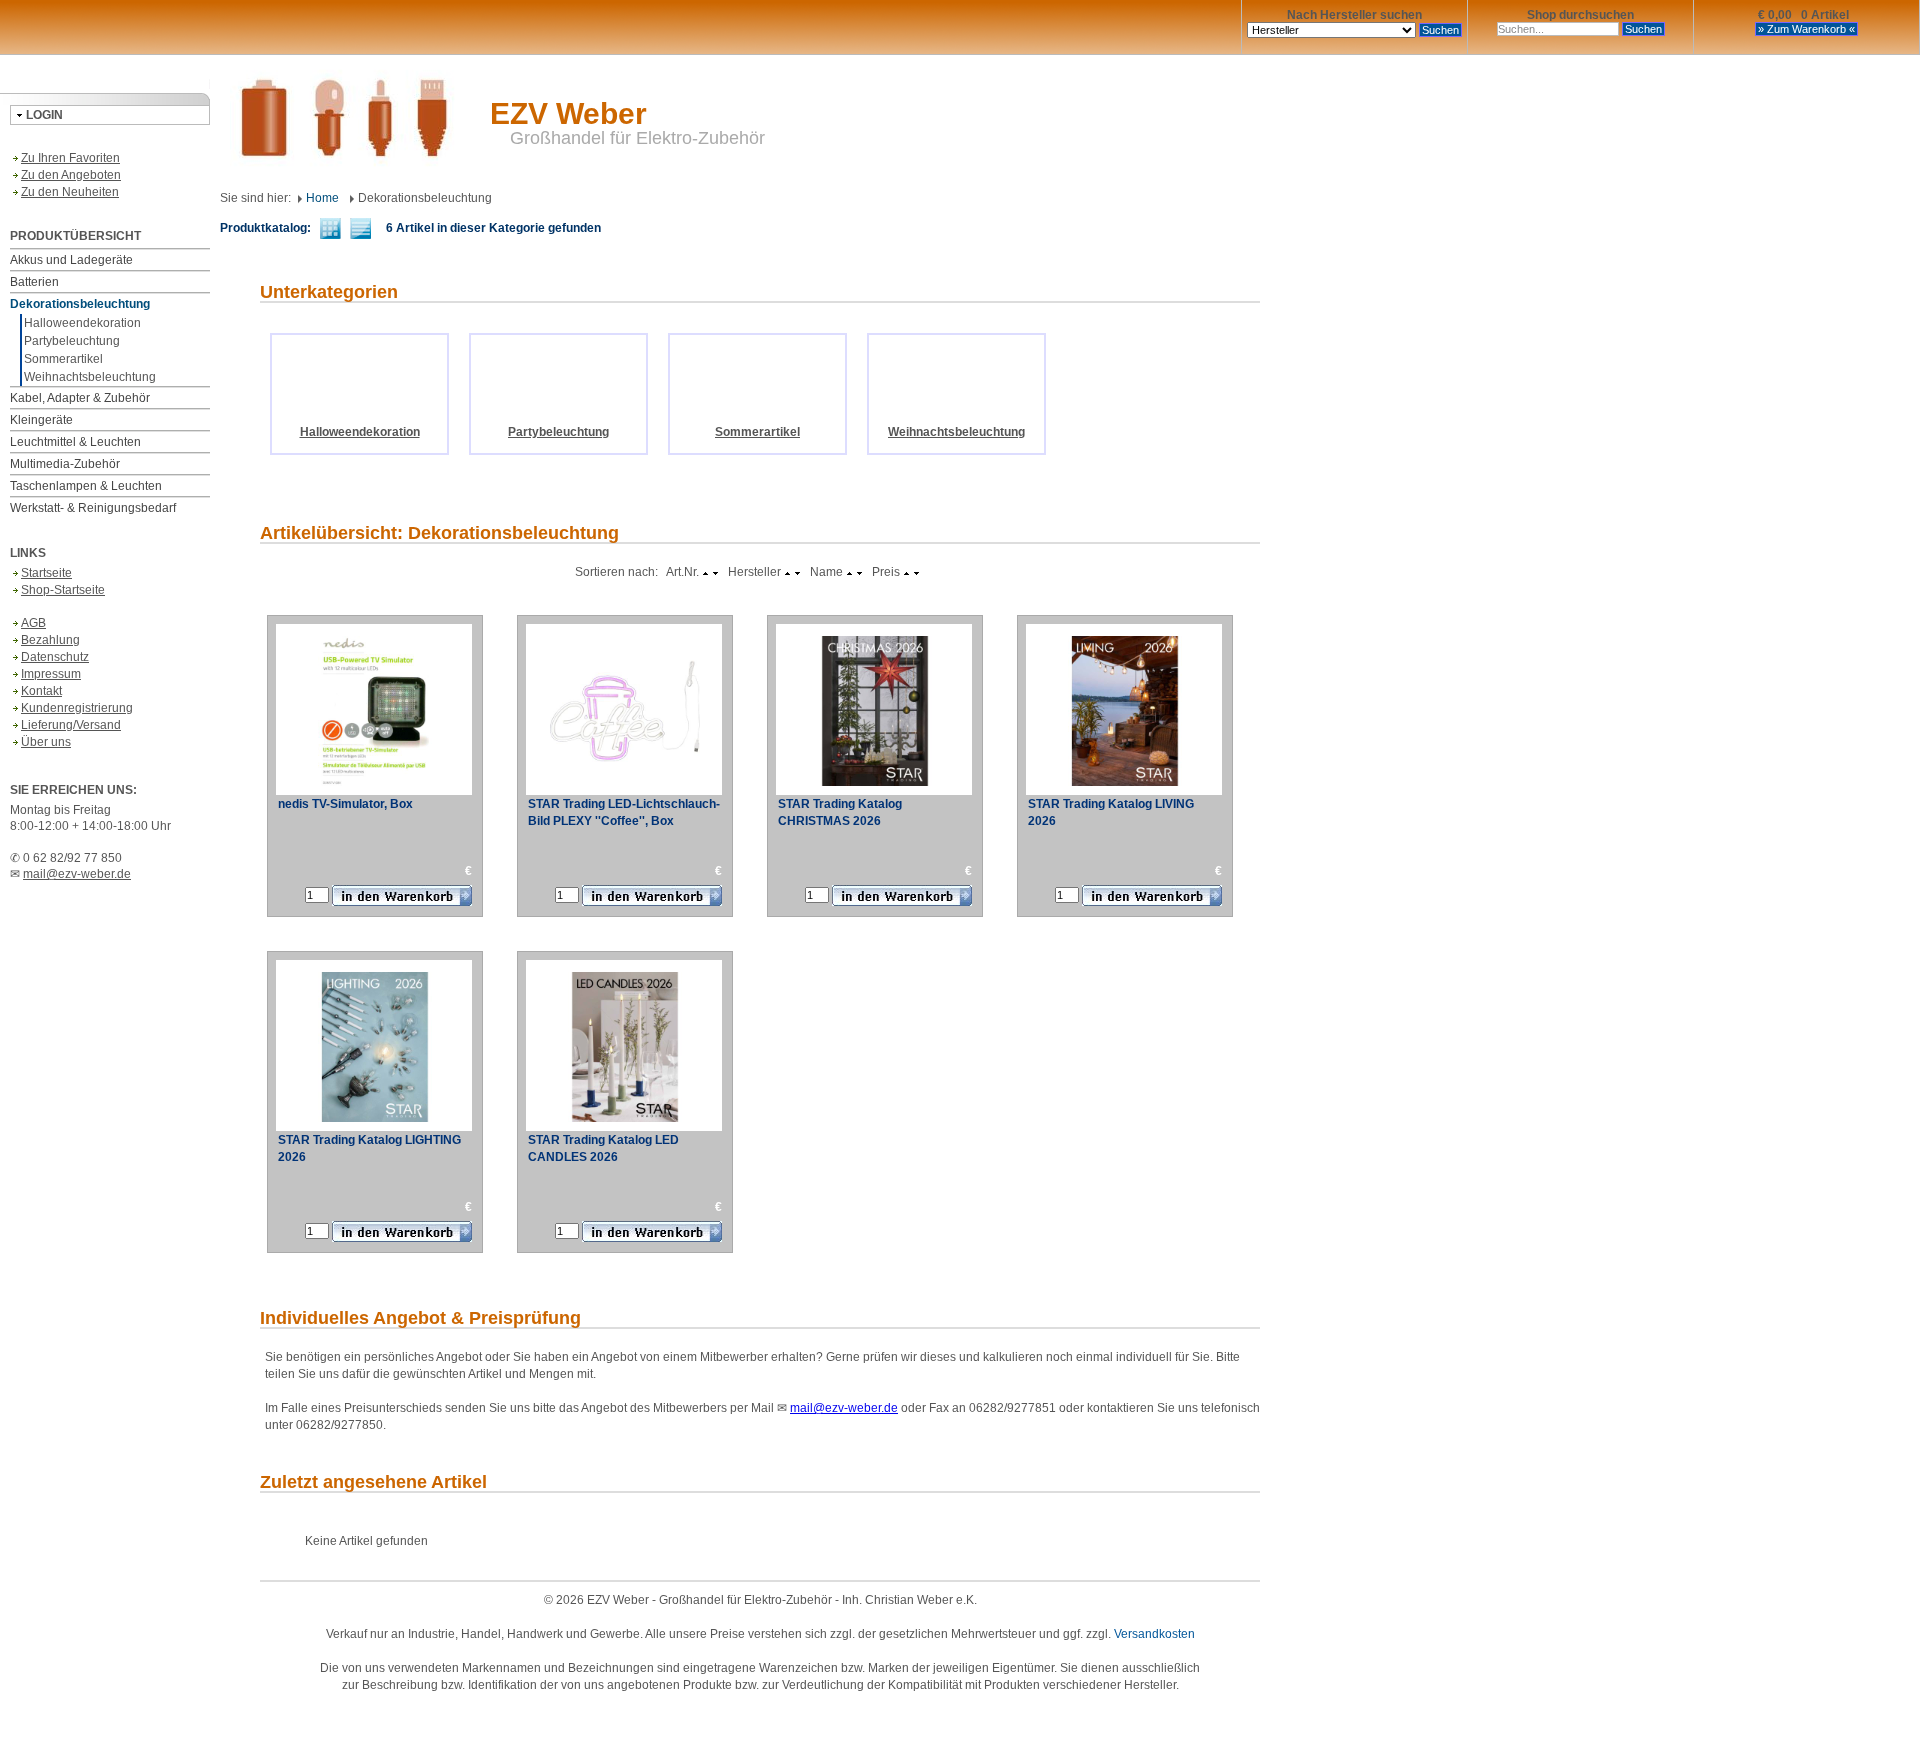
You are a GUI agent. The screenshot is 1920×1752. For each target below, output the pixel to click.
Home (321, 198)
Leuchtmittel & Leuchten (75, 442)
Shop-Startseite (63, 590)
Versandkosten (1154, 1634)
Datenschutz (55, 657)
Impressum (51, 674)
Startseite (46, 573)
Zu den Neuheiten (70, 192)
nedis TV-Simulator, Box (345, 804)
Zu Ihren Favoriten (70, 158)
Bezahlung (50, 640)
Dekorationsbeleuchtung (80, 304)
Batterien (34, 282)
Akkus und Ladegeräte (71, 260)
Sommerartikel (63, 359)
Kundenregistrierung (77, 708)
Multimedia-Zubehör (65, 464)
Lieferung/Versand (71, 725)
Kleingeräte (41, 420)
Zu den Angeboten (71, 175)
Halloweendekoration (82, 323)
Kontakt (41, 691)
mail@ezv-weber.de (77, 874)
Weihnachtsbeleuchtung (90, 377)
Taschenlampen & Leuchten (86, 486)
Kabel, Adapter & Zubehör (80, 398)
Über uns (46, 742)
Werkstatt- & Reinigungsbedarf (93, 508)
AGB (33, 623)
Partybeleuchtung (72, 341)
